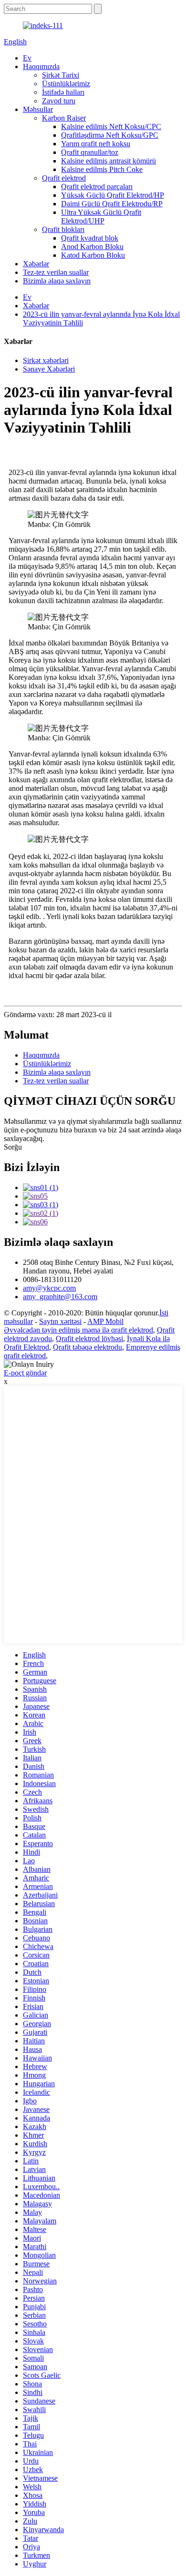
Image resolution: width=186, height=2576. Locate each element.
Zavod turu (59, 101)
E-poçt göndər (25, 1373)
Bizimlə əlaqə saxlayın (57, 281)
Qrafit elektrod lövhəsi (89, 1339)
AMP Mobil (105, 1321)
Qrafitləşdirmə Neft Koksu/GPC (110, 135)
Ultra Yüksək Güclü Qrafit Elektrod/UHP (101, 217)
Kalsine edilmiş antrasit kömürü (108, 161)
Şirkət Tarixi (61, 75)
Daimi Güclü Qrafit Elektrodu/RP (112, 204)
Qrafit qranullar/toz (90, 152)
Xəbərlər (36, 264)
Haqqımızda (41, 66)
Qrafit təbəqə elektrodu (88, 1347)
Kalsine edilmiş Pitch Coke (102, 169)
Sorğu (13, 1147)
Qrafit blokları (63, 229)
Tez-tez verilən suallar (56, 272)
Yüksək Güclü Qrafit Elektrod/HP (113, 195)
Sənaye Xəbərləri (49, 369)
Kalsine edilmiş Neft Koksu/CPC (111, 126)
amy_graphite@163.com (60, 1297)
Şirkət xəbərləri (46, 360)
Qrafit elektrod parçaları (97, 187)
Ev (27, 58)
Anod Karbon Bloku (92, 247)
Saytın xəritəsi (60, 1321)
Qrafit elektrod (64, 178)
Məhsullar (38, 109)
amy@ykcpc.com (49, 1288)
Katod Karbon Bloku (93, 255)
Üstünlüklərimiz (66, 84)
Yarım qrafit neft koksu (96, 144)
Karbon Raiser (64, 118)
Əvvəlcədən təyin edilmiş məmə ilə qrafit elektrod (78, 1330)
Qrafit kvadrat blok (90, 238)
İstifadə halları (63, 92)
